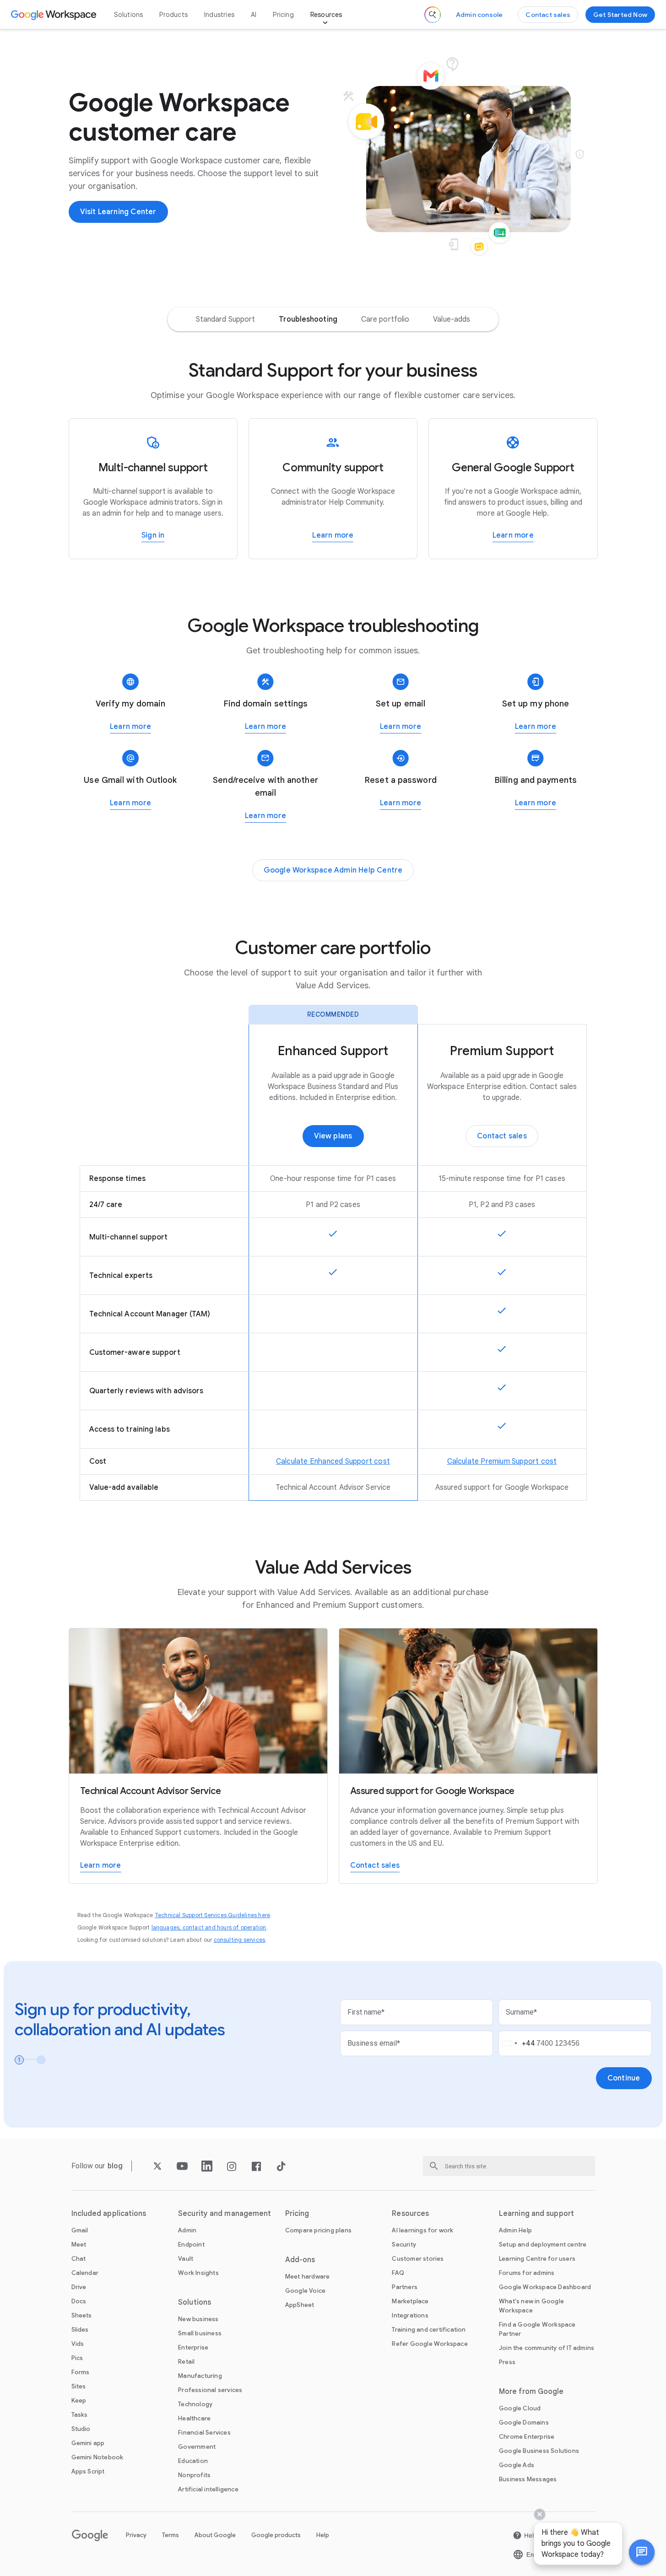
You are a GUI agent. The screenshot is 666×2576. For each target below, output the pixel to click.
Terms (171, 2535)
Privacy (136, 2535)
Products (173, 15)
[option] (226, 319)
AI (254, 15)
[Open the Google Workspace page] (55, 15)
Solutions (129, 15)
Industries (219, 15)
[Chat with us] (642, 2552)
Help (323, 2535)
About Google (215, 2535)
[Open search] (433, 15)
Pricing (283, 15)
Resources (326, 15)
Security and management (225, 2214)
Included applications (109, 2214)
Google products (276, 2535)
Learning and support (536, 2214)
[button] (642, 2552)
